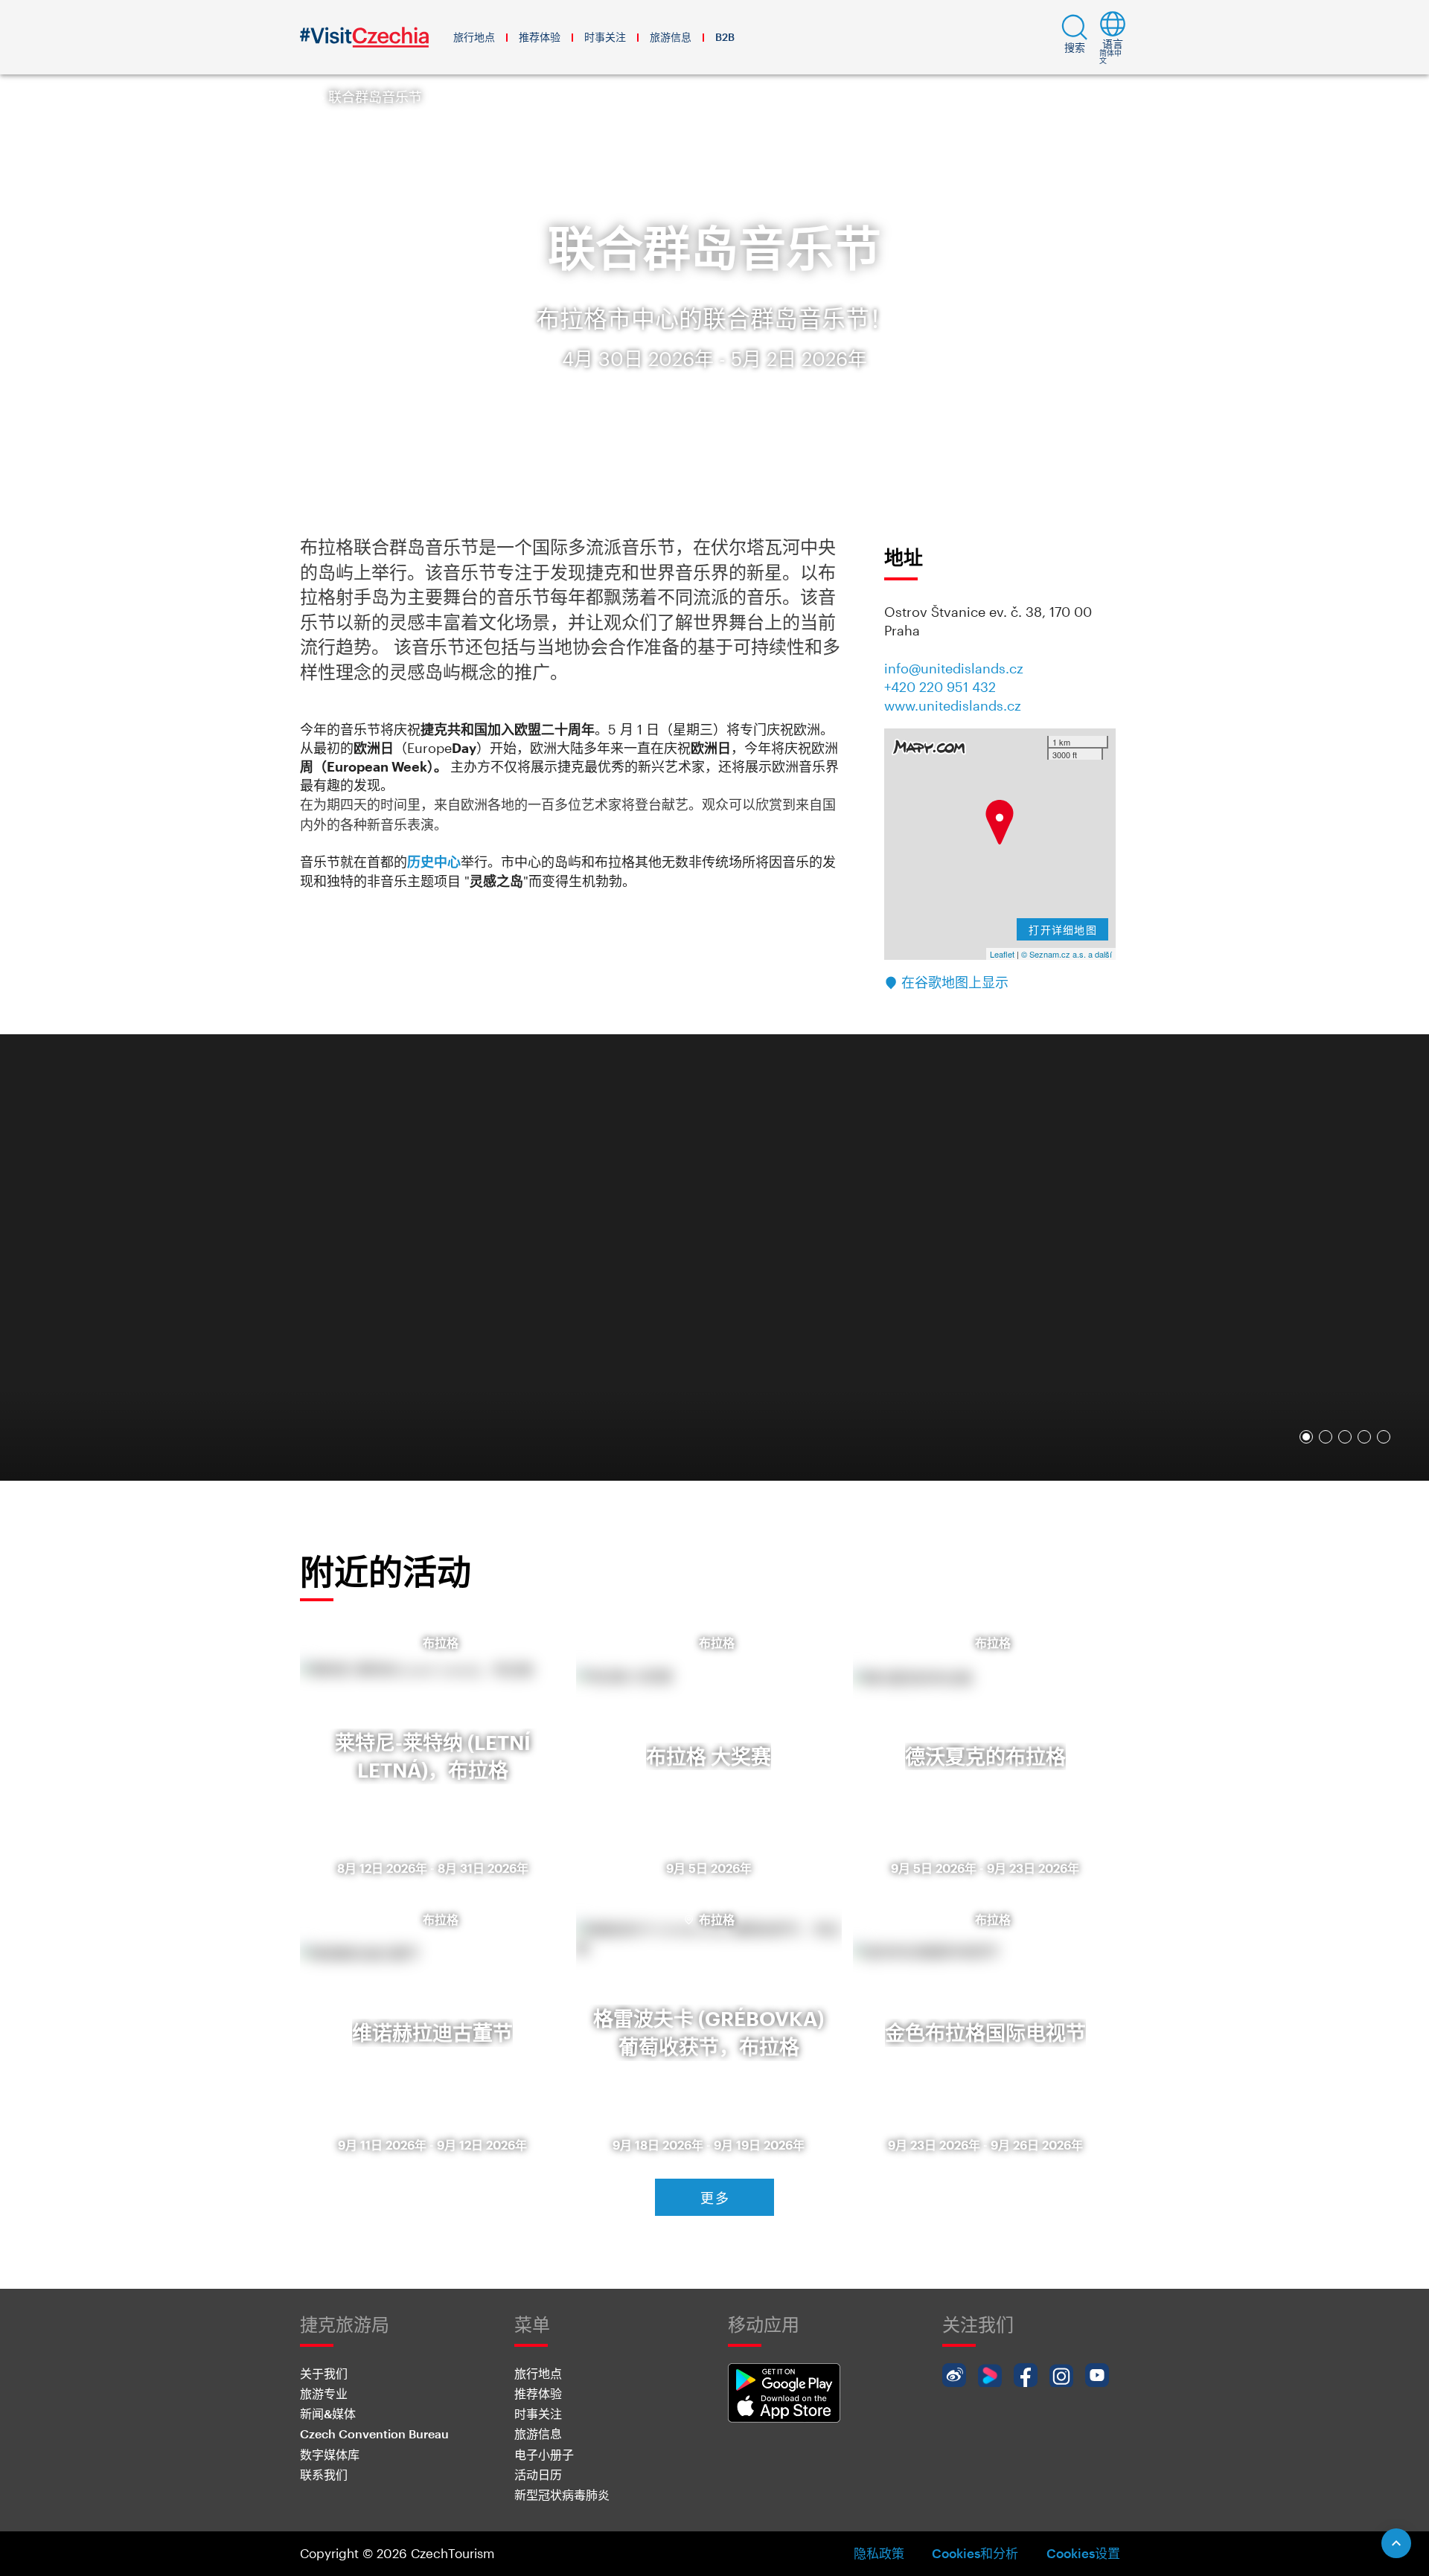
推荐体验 (540, 37)
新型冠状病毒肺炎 (562, 2495)
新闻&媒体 (328, 2413)
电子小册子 (544, 2454)
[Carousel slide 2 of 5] (1326, 1437)
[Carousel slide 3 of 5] (1345, 1437)
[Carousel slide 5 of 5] (1384, 1437)
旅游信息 (671, 37)
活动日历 (538, 2474)
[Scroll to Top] (1396, 2543)
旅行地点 (474, 37)
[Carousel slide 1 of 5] (1306, 1437)
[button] (1075, 37)
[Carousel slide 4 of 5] (1364, 1437)
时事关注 (605, 37)
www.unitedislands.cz (953, 705)
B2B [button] (725, 37)
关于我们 (324, 2373)
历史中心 (434, 862)
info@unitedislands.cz (954, 668)
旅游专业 (324, 2393)
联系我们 (324, 2474)
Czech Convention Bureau (374, 2434)
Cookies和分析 (975, 2553)
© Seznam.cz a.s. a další (1067, 954)
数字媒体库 (330, 2454)
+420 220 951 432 (940, 687)
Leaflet (1002, 954)
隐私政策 (879, 2553)
